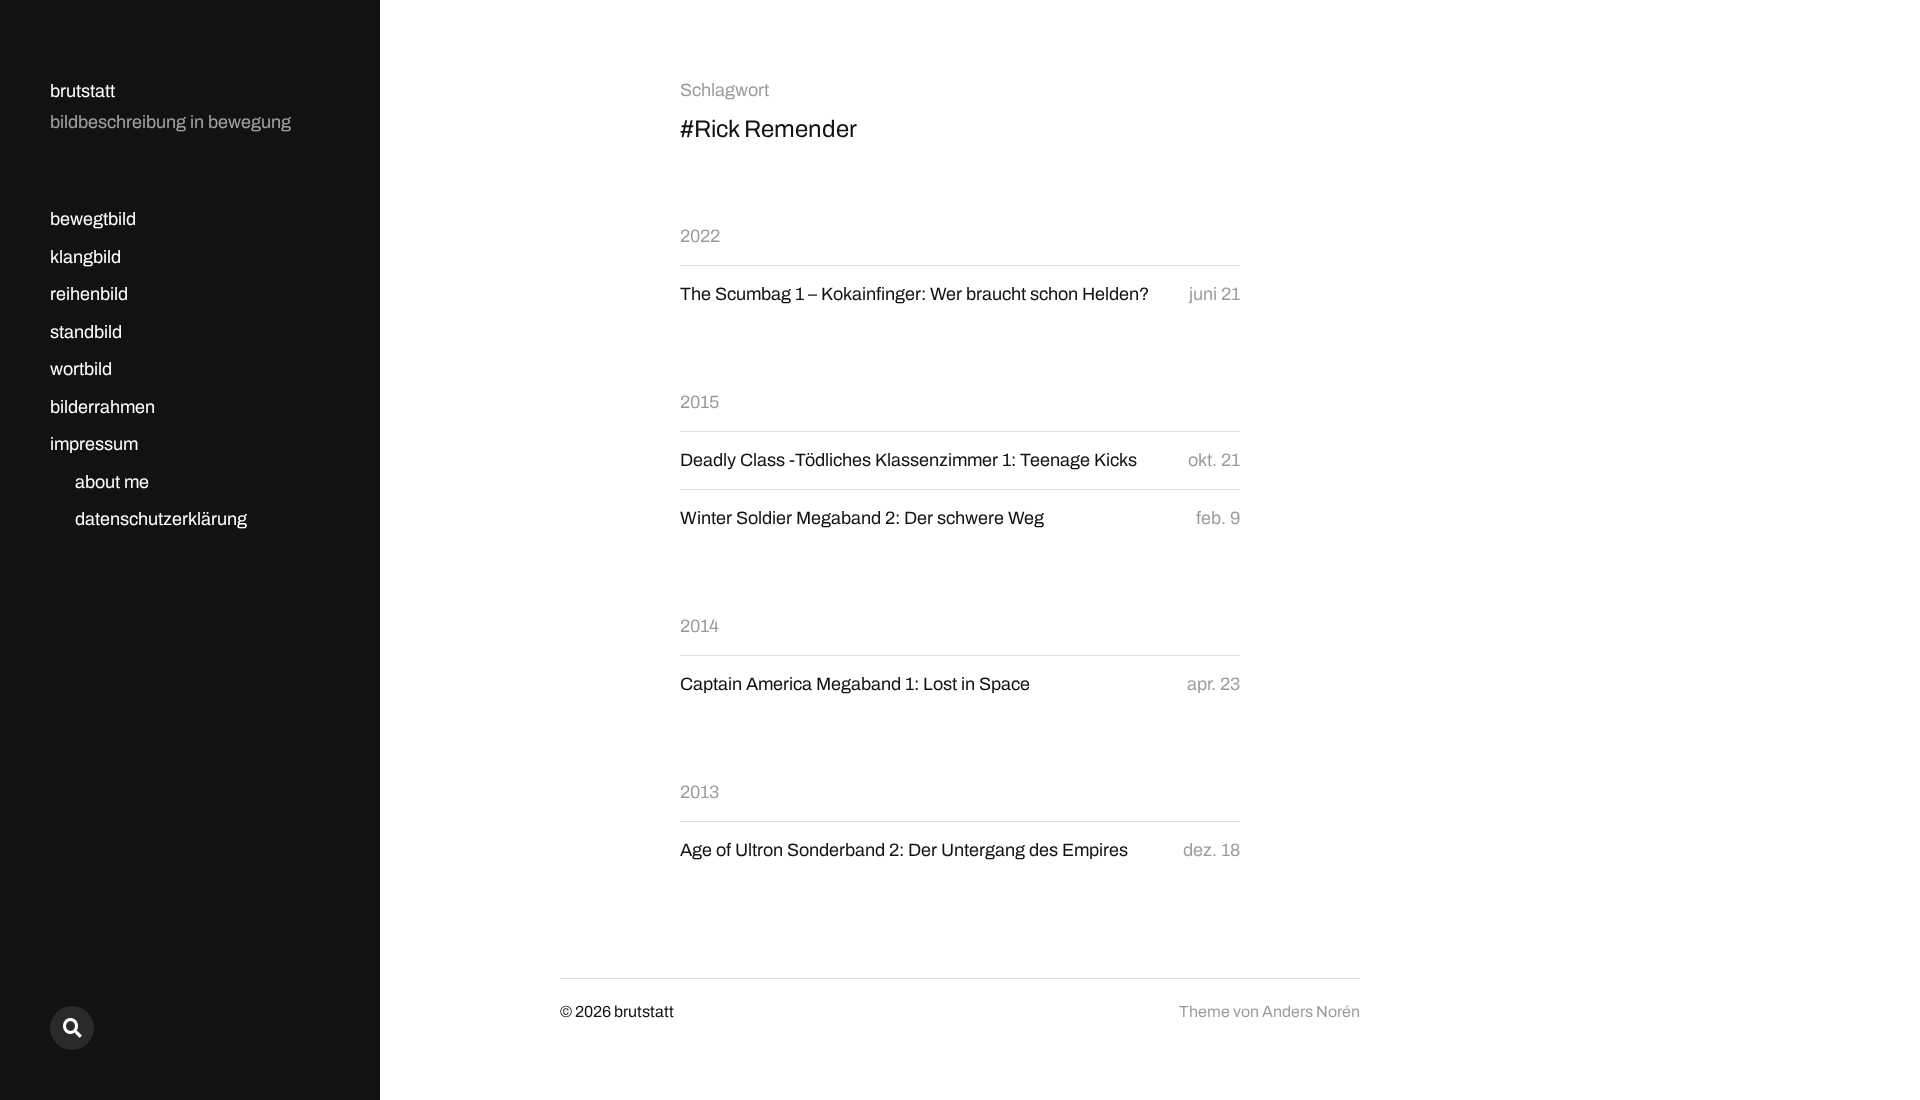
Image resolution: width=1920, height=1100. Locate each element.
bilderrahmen (102, 407)
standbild (86, 332)
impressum (94, 444)
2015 (699, 402)
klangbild (85, 257)
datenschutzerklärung (161, 519)
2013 (699, 792)
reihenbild (89, 294)
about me (112, 482)
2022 (700, 236)
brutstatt (82, 91)
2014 (699, 626)
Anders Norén (1311, 1011)
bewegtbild (93, 219)
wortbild (81, 369)
